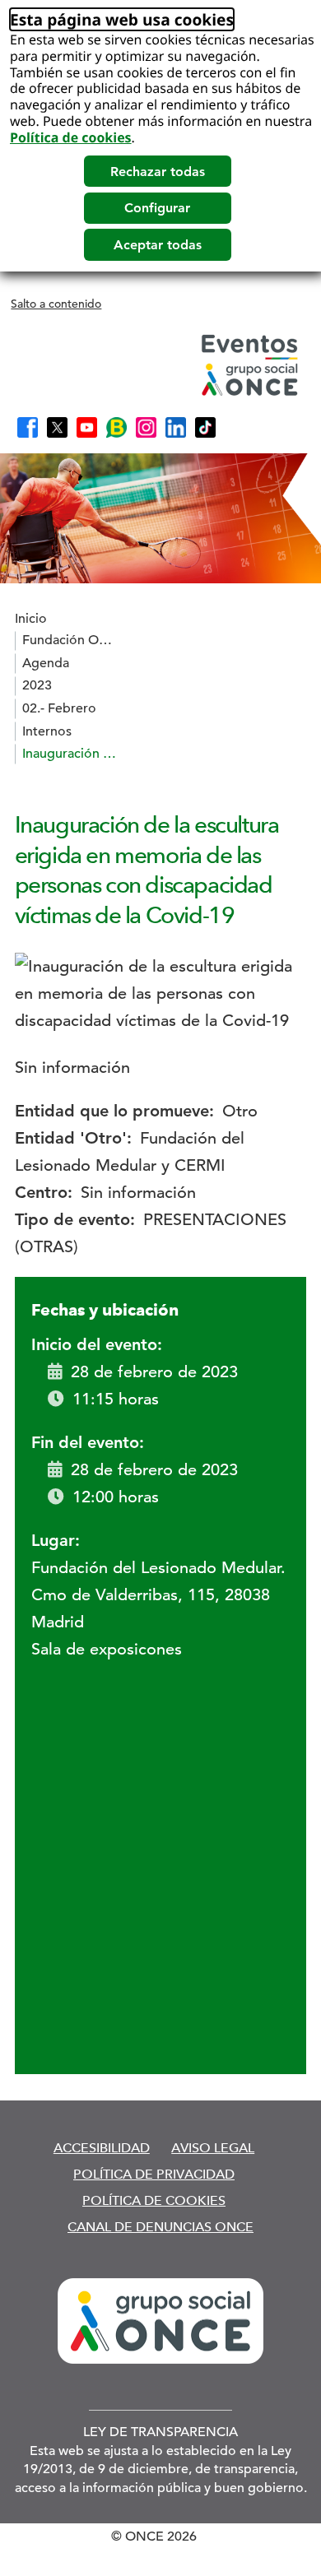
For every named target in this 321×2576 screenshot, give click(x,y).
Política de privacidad (154, 2174)
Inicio (31, 619)
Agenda (46, 663)
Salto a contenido (56, 304)
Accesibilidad (102, 2148)
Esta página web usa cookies (122, 19)
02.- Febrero (59, 708)
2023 (37, 685)
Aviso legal (213, 2148)
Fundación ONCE (71, 640)
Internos (47, 731)
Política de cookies (71, 137)
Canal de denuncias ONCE (160, 2227)
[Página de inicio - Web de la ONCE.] (159, 365)
